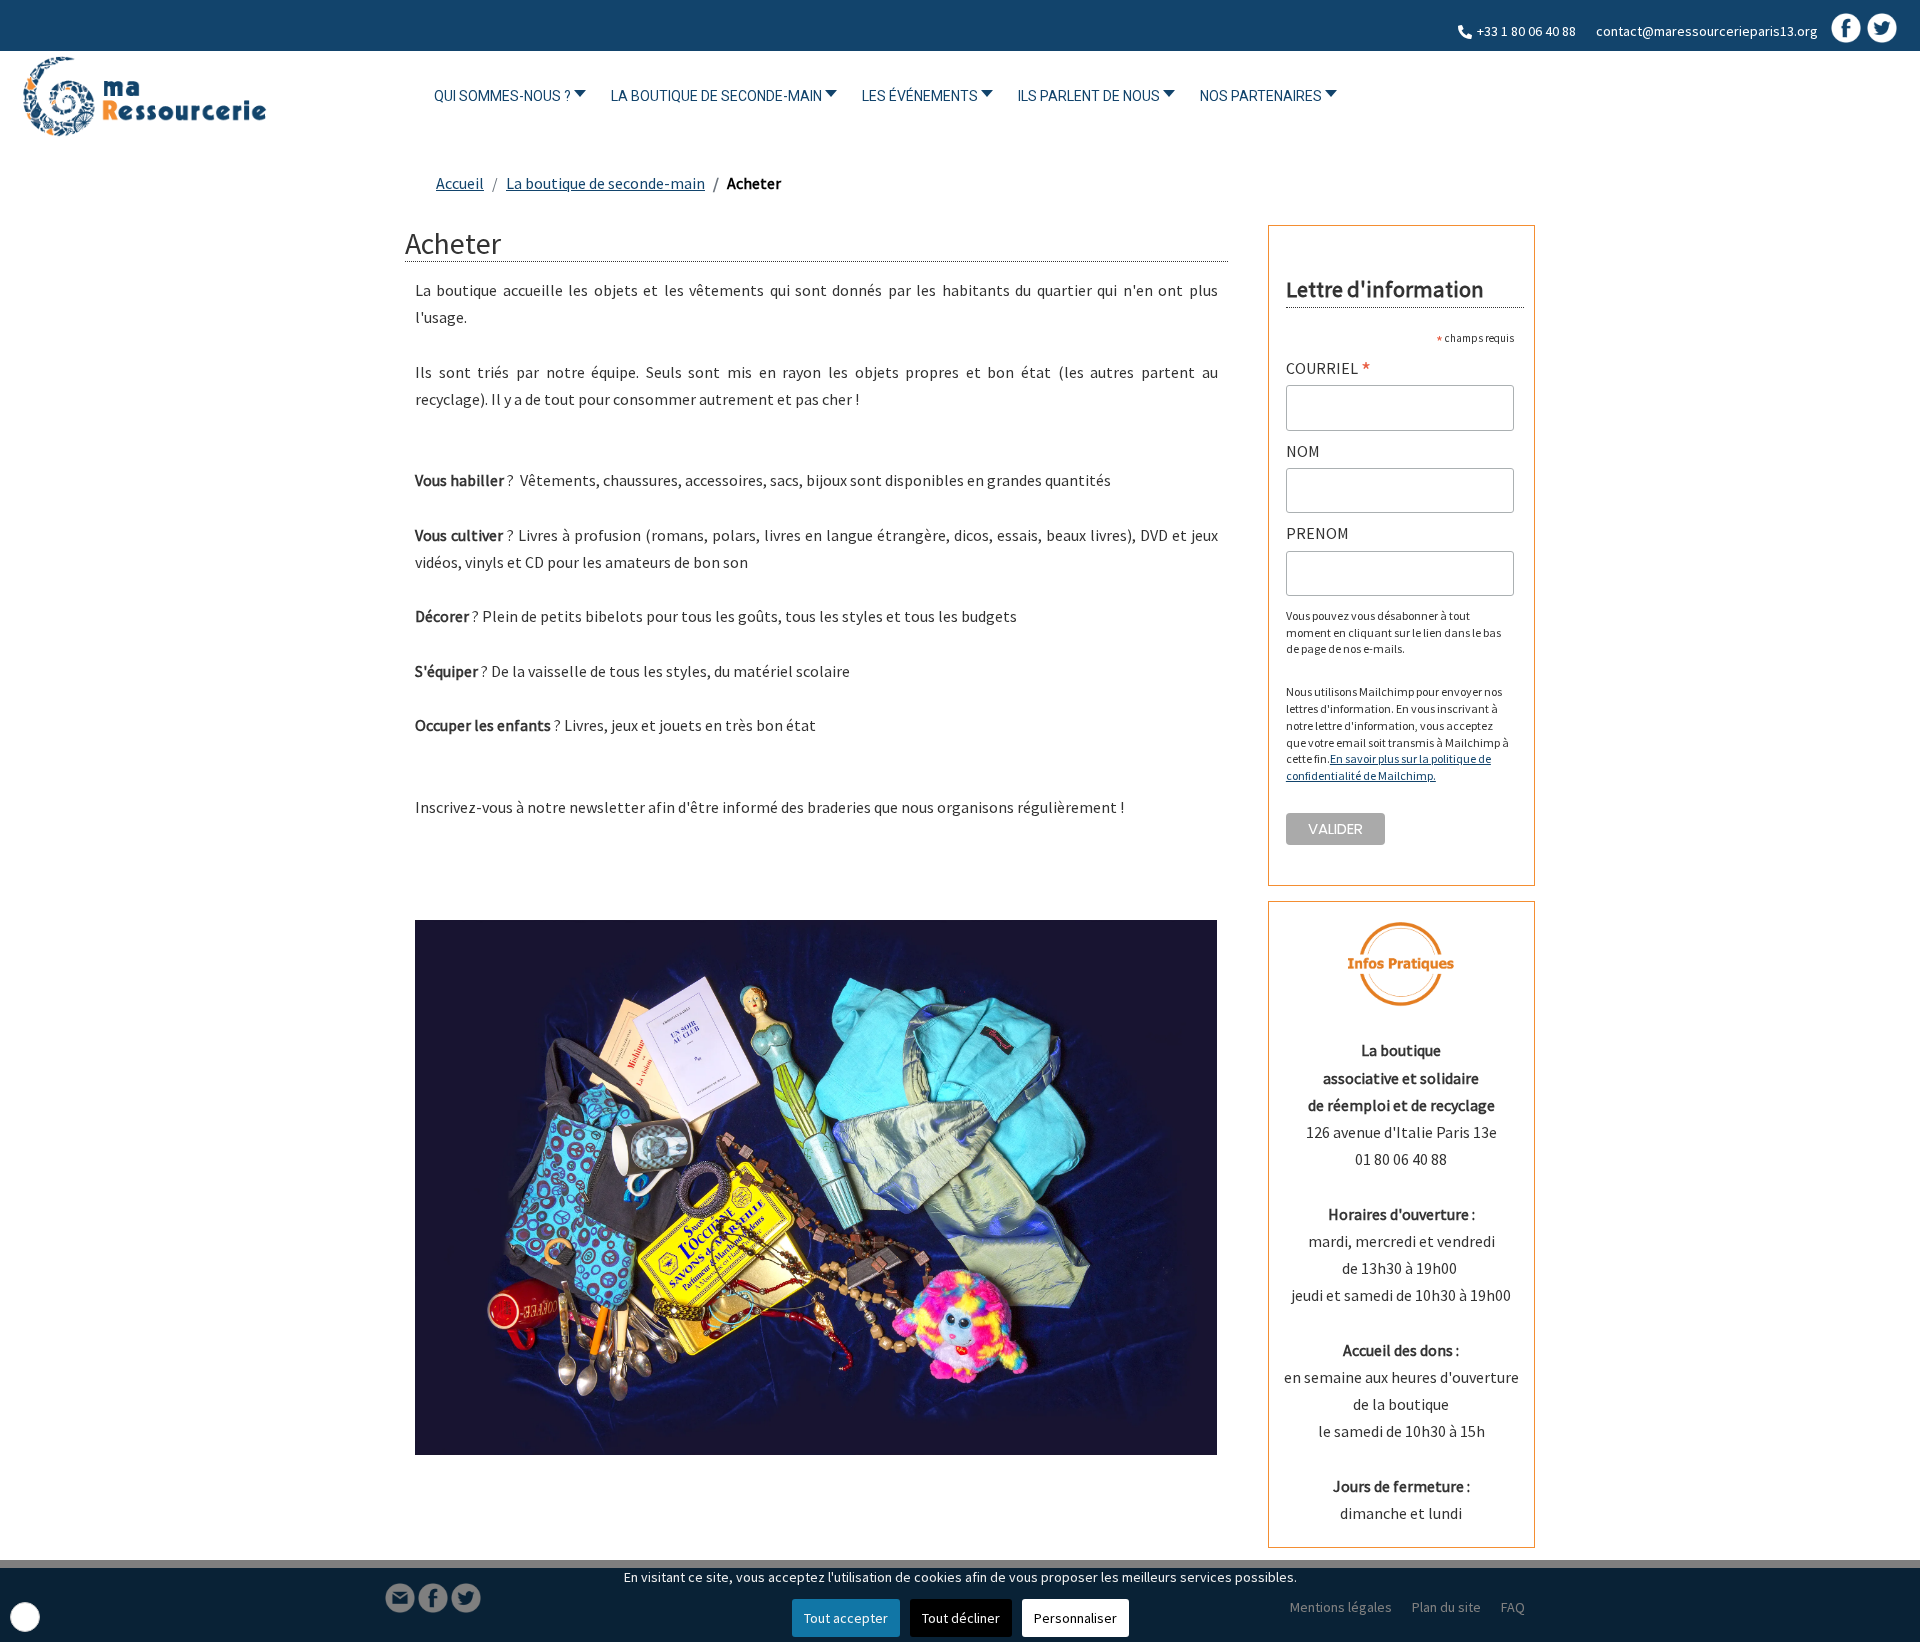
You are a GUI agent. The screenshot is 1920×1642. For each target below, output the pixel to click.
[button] (25, 1617)
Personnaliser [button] (1075, 1618)
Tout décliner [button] (961, 1618)
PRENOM (1317, 533)
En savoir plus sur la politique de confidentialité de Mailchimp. (1388, 767)
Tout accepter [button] (846, 1618)
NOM (1303, 451)
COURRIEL (1328, 368)
